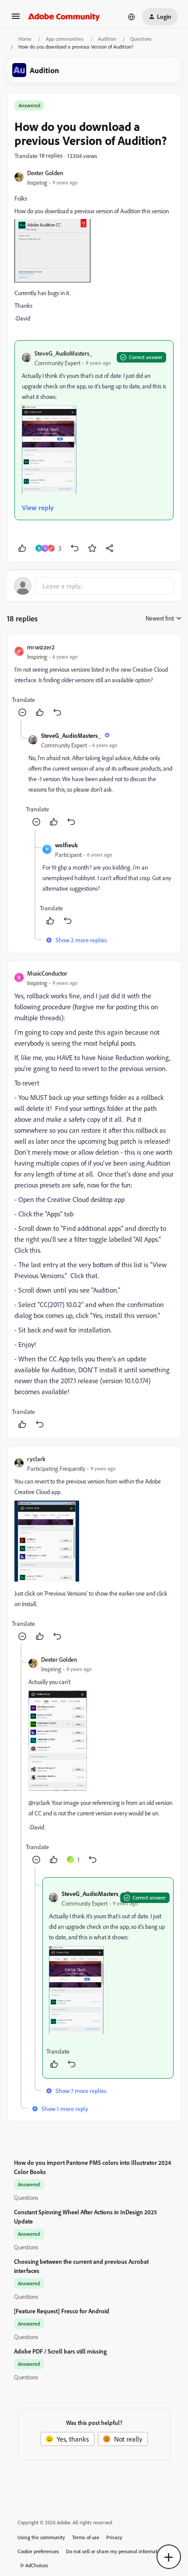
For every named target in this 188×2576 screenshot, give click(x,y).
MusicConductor (47, 973)
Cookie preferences (38, 2551)
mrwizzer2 (41, 647)
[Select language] (132, 17)
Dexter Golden (45, 173)
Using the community (41, 2537)
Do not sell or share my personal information (115, 2551)
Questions (141, 39)
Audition (107, 39)
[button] (16, 19)
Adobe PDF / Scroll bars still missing (60, 2351)
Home (25, 39)
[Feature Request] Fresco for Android (62, 2311)
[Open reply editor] (94, 586)
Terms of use (86, 2537)
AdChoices (37, 2565)
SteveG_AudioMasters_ (63, 353)
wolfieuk (66, 845)
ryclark (36, 1459)
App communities (65, 39)
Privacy (114, 2537)
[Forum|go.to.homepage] (64, 17)
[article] (94, 680)
